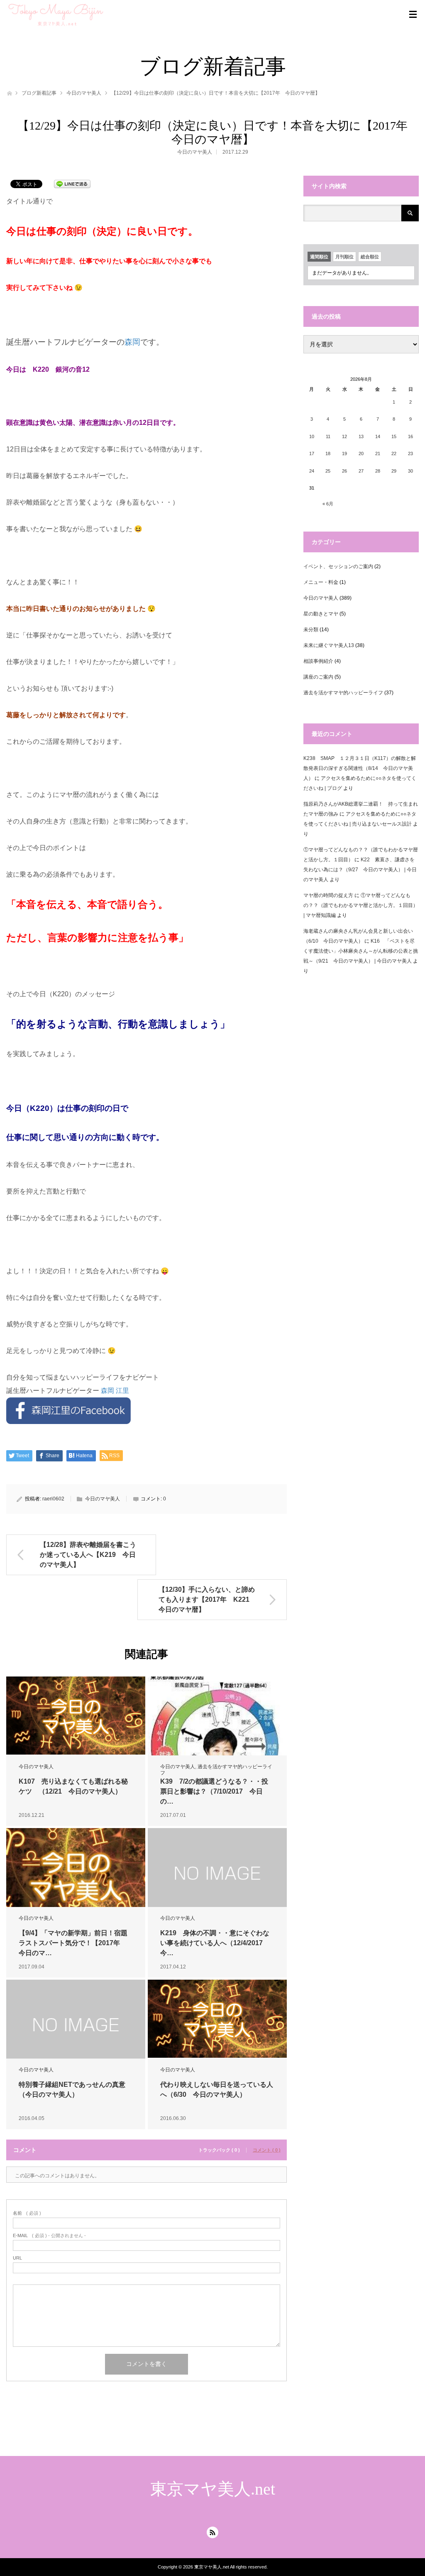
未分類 (311, 630)
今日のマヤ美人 (84, 93)
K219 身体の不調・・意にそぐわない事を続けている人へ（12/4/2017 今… (215, 1943)
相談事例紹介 (318, 661)
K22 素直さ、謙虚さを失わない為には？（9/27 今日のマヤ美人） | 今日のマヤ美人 (360, 870)
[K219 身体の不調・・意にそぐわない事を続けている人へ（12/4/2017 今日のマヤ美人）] (217, 1873)
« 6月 (328, 504)
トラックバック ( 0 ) (219, 2150)
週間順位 (319, 257)
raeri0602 (53, 1499)
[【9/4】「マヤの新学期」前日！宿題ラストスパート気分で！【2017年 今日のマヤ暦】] (76, 1873)
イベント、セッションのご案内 (338, 566)
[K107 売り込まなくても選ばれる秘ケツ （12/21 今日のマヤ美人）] (76, 1716)
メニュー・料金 (321, 582)
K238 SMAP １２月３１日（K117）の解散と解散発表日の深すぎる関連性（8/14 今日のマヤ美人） (360, 768)
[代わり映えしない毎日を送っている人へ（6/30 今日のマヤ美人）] (217, 2019)
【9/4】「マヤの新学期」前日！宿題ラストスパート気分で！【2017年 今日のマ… (73, 1943)
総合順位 (370, 257)
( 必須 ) (27, 2213)
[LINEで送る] (72, 183)
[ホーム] (9, 92)
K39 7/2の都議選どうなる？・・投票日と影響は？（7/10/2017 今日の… (214, 1791)
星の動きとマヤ (321, 614)
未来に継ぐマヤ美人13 (329, 645)
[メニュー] (413, 15)
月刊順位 (344, 257)
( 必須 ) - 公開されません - (49, 2236)
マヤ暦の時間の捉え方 (328, 895)
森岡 (132, 342)
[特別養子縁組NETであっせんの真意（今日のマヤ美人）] (76, 2025)
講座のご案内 (318, 677)
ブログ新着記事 (39, 93)
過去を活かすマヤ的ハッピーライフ (343, 693)
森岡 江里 (115, 1391)
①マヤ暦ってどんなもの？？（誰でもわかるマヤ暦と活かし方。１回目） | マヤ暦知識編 (361, 905)
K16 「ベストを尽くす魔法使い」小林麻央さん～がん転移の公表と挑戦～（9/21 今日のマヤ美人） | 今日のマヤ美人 (361, 951)
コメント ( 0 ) (267, 2150)
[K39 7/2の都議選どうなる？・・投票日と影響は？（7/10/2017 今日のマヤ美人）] (217, 1735)
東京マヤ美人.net (213, 2489)
